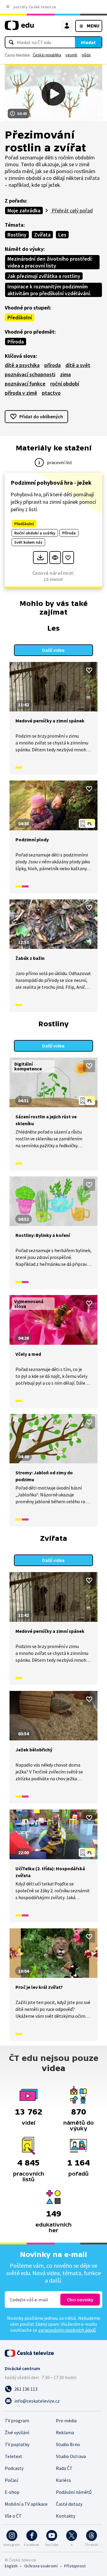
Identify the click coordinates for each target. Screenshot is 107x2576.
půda (86, 55)
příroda (52, 365)
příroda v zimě (21, 393)
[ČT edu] (19, 28)
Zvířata (42, 235)
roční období (65, 384)
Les (62, 235)
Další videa (53, 650)
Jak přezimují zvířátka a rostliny (44, 276)
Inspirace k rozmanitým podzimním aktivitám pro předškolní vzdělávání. (49, 290)
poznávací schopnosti (30, 374)
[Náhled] (55, 558)
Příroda (16, 342)
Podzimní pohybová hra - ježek (51, 482)
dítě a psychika (22, 365)
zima (65, 374)
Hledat (88, 42)
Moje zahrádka (24, 210)
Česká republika (47, 55)
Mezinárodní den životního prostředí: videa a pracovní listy (50, 262)
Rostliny (17, 235)
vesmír (71, 55)
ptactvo (51, 393)
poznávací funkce (25, 384)
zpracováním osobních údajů (67, 2330)
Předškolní (20, 317)
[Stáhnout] (40, 558)
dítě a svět (78, 365)
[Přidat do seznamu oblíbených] (68, 558)
